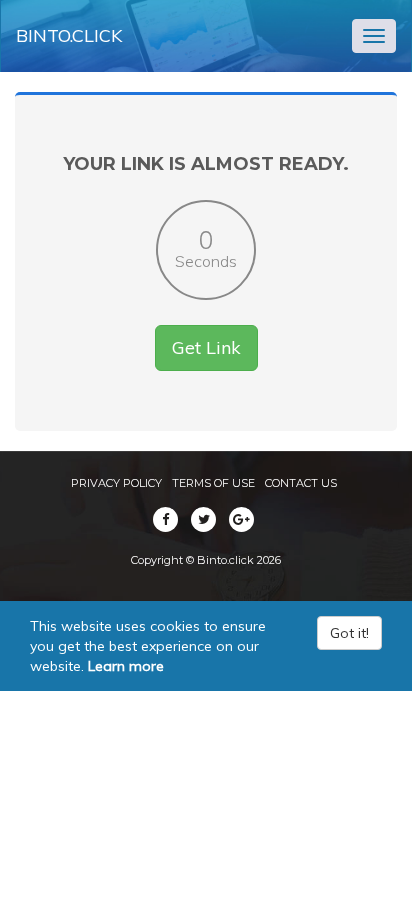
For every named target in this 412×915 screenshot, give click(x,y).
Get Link (206, 347)
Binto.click (69, 35)
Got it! (349, 633)
